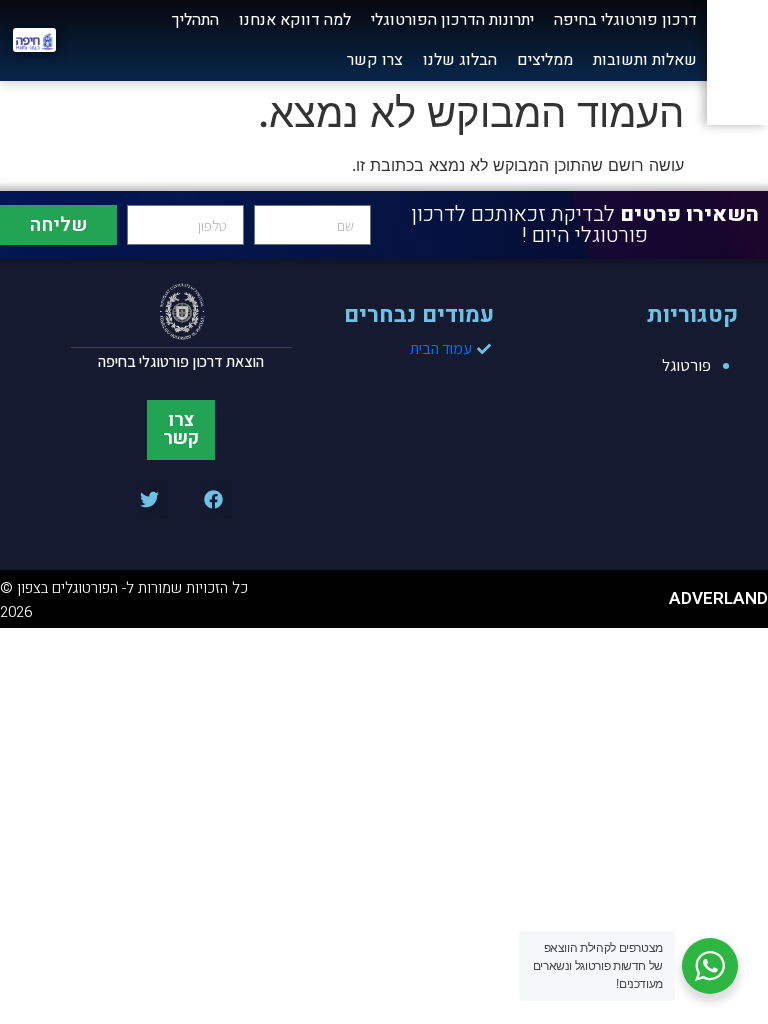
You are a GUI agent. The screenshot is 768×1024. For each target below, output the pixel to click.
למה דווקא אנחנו (295, 20)
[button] (213, 499)
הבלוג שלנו (460, 60)
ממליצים (545, 60)
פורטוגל (686, 365)
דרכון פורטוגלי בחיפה (625, 20)
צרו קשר (375, 60)
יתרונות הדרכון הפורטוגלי (452, 20)
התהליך (195, 20)
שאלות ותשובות (645, 60)
